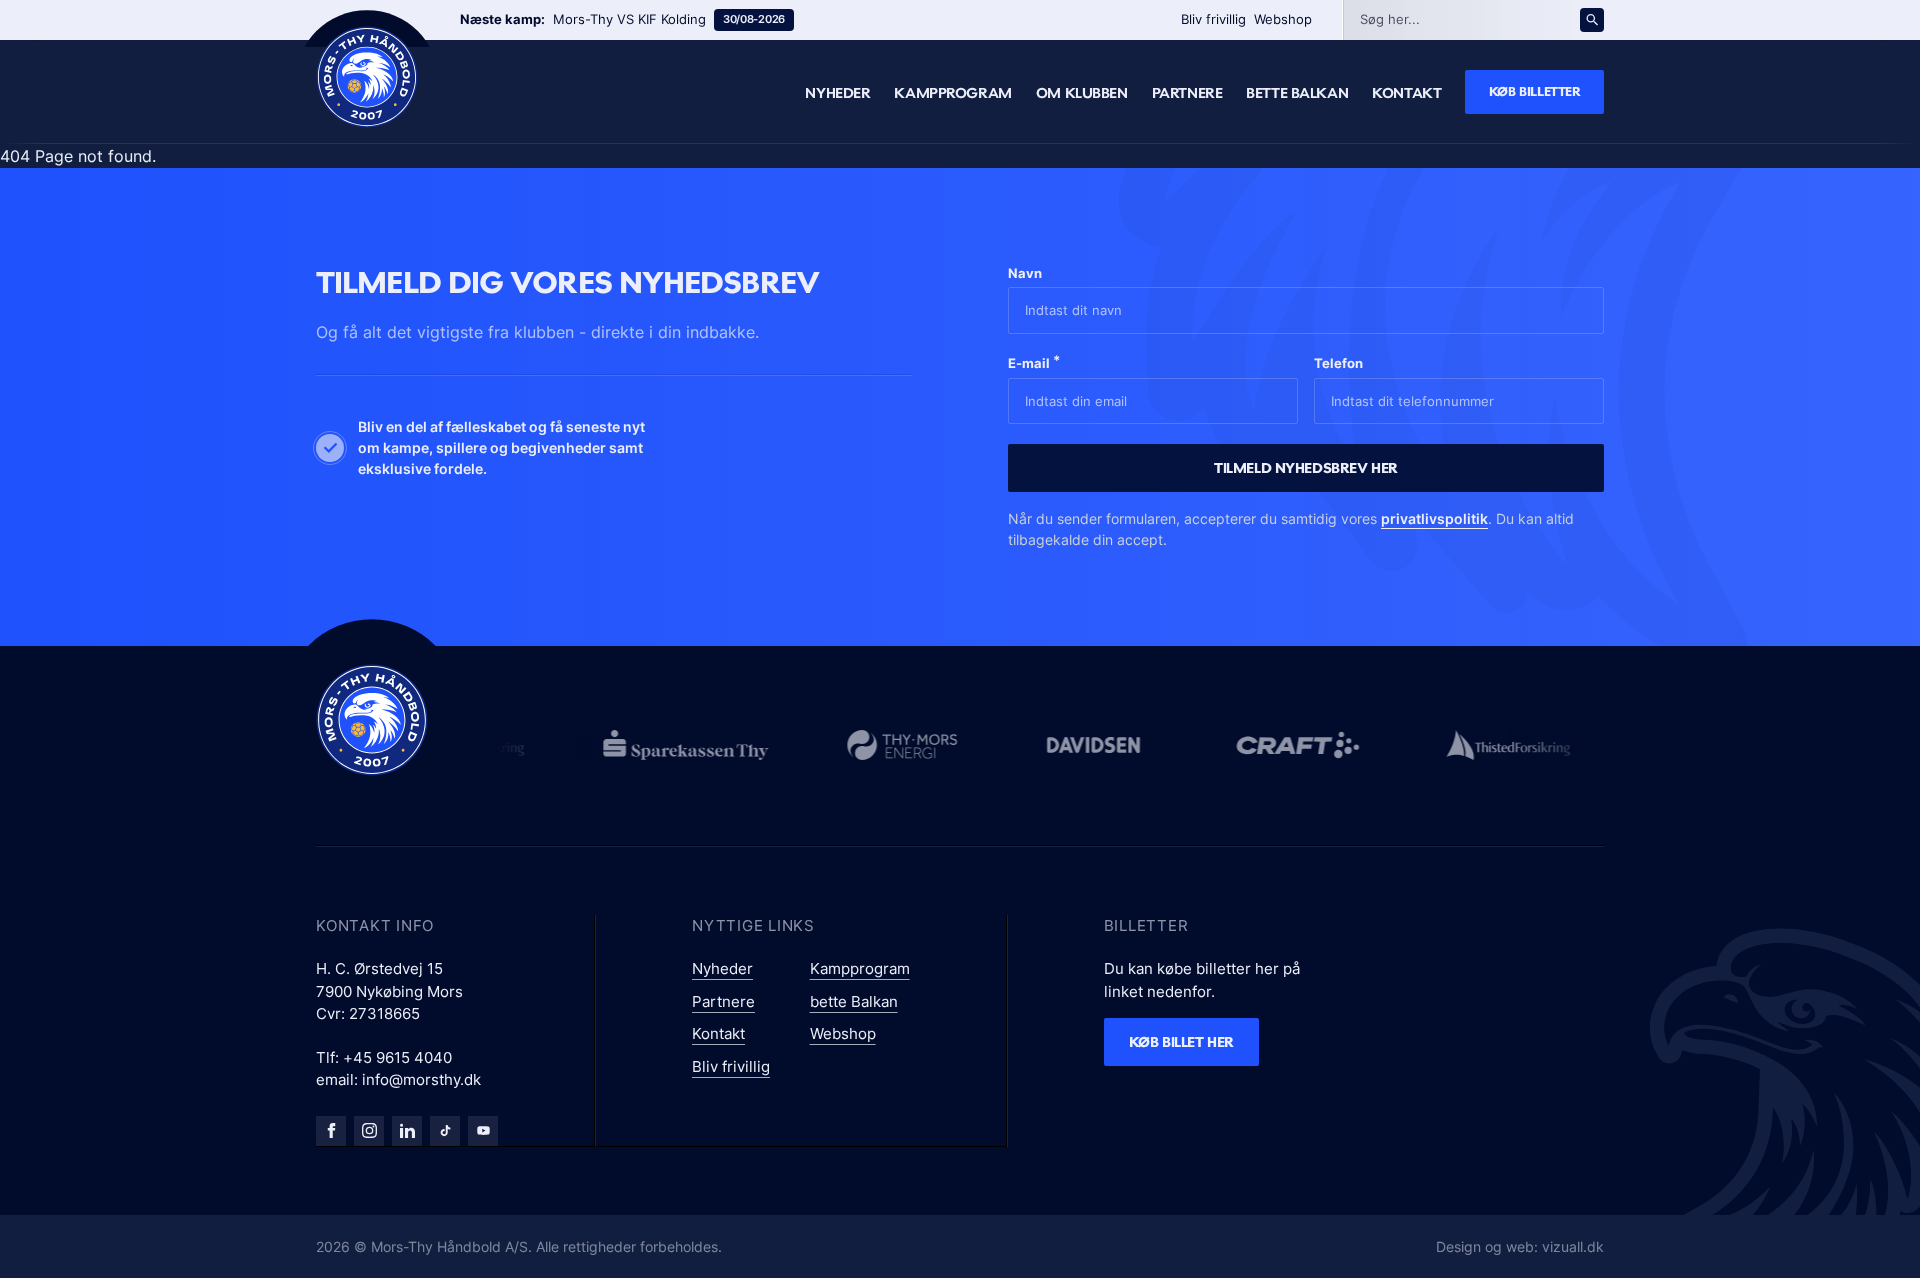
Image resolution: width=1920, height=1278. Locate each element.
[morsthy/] (369, 1131)
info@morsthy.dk (421, 1079)
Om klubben (1082, 93)
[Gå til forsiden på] (367, 77)
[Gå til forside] (372, 720)
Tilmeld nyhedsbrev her (1306, 467)
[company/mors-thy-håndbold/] (407, 1131)
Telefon (1338, 363)
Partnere (1187, 93)
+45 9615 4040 (397, 1057)
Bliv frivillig (1213, 19)
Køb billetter (1535, 91)
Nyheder (837, 93)
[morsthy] (331, 1131)
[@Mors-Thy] (483, 1131)
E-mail (1034, 361)
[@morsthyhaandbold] (445, 1131)
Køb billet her (1181, 1041)
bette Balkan (1297, 93)
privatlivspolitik (1434, 518)
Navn (1025, 273)
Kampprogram (952, 93)
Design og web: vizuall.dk (1520, 1246)
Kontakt (1406, 93)
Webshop (1283, 19)
